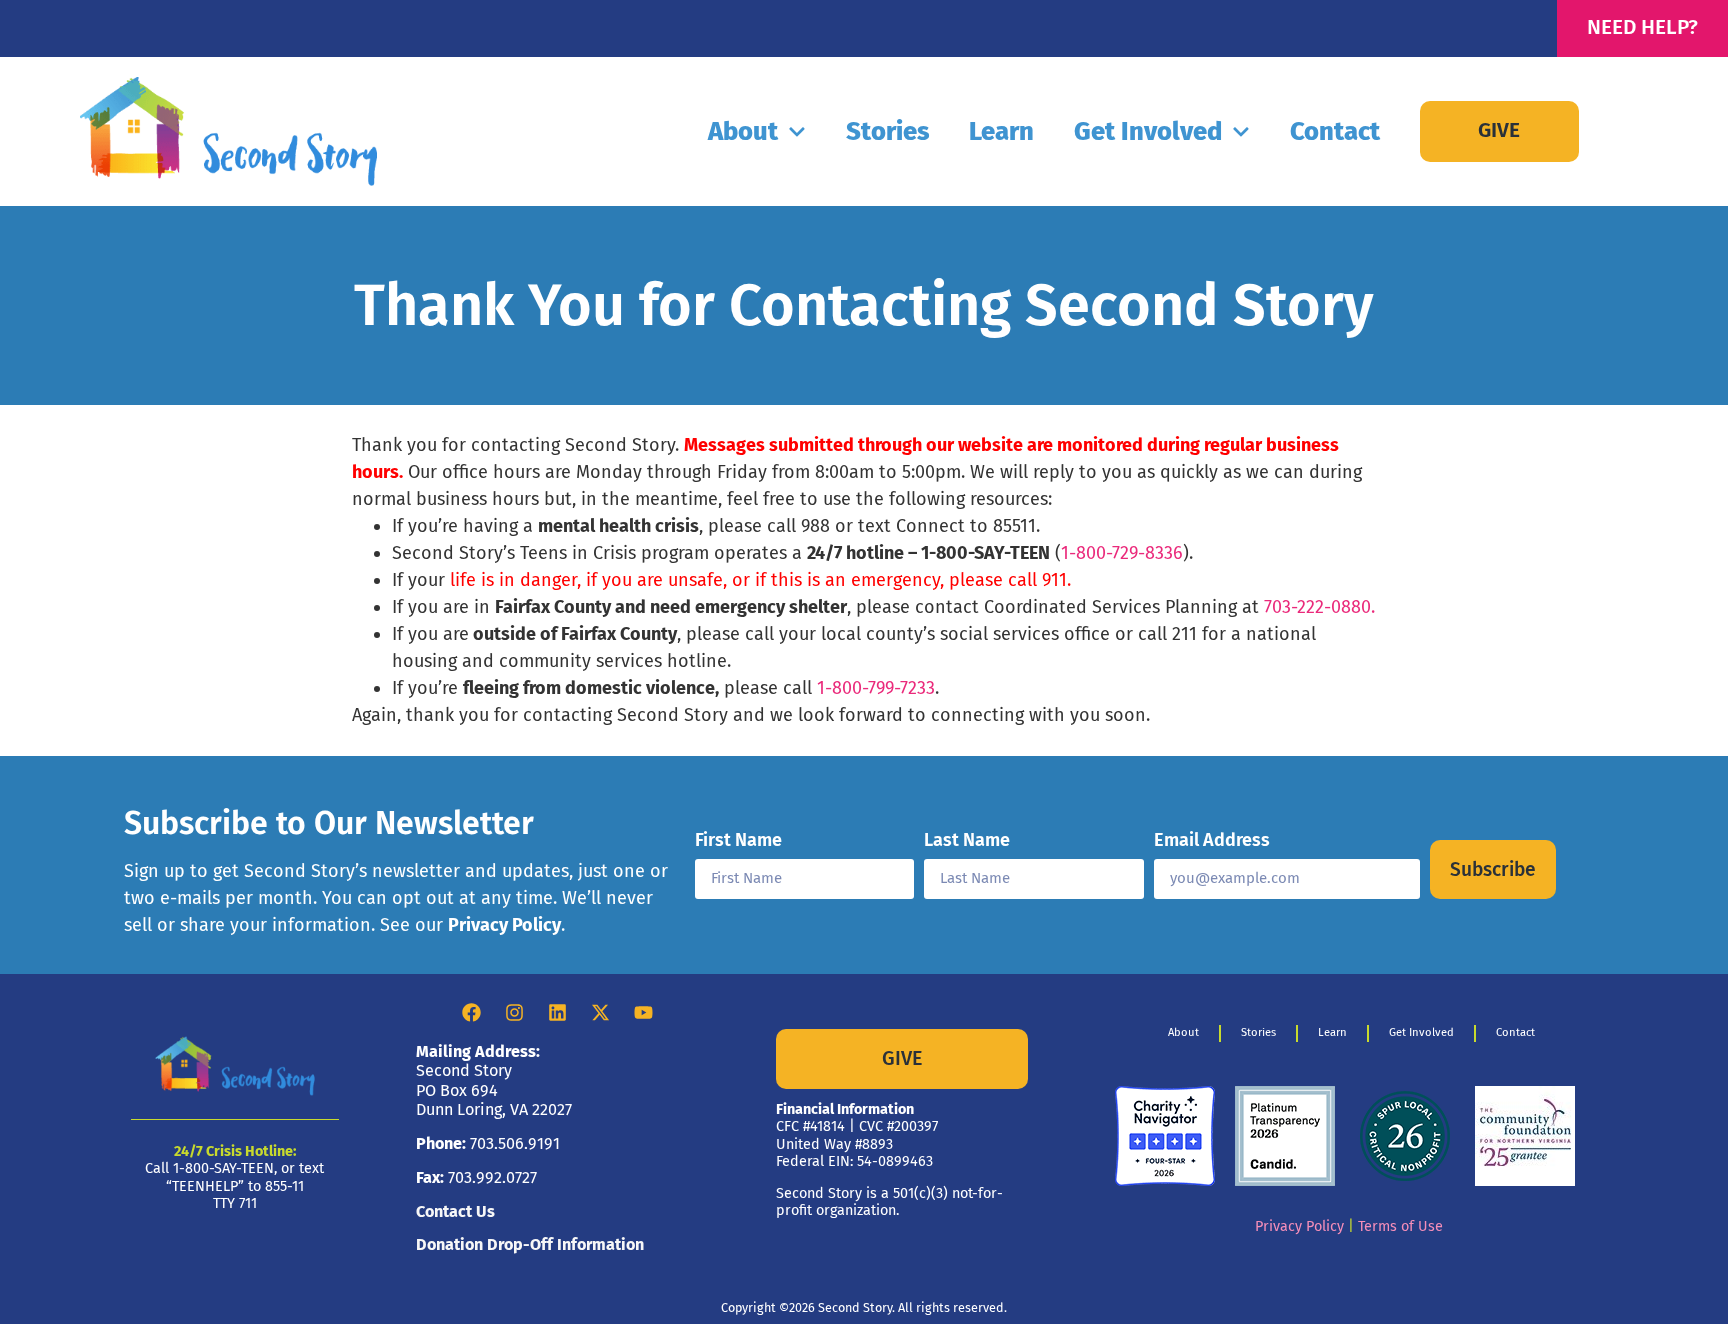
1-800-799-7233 (876, 688)
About (743, 131)
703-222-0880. (1319, 607)
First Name (738, 841)
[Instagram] (515, 1013)
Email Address (1212, 841)
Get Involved (1148, 131)
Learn (1001, 131)
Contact (1335, 131)
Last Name (967, 841)
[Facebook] (472, 1013)
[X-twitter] (601, 1013)
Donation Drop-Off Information (530, 1244)
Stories (887, 131)
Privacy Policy (504, 925)
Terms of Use (1400, 1226)
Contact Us (455, 1211)
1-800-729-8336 (1122, 553)
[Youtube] (644, 1013)
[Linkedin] (558, 1013)
